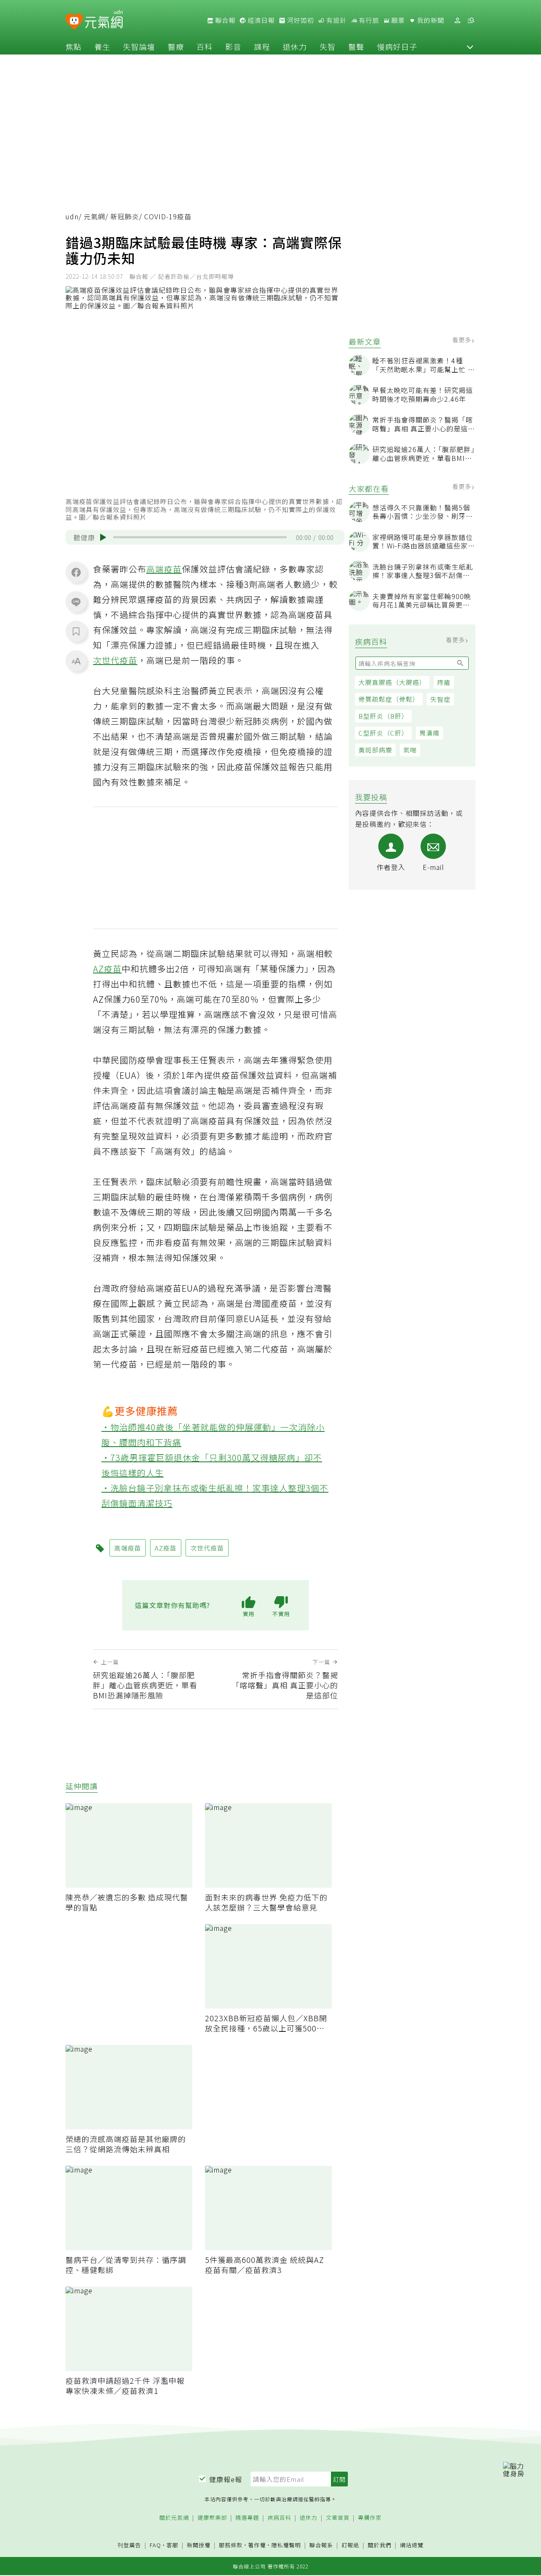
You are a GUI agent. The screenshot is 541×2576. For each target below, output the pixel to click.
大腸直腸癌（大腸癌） (392, 682)
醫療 (176, 46)
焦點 (74, 46)
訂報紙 (350, 2545)
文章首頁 (338, 2518)
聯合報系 (321, 2545)
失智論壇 (139, 46)
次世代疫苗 (115, 660)
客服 (172, 2545)
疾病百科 (279, 2518)
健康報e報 (226, 2479)
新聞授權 (199, 2545)
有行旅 (368, 20)
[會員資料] (457, 20)
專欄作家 (370, 2518)
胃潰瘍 (429, 733)
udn (72, 216)
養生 (102, 46)
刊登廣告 (129, 2545)
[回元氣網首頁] (104, 20)
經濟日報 (260, 20)
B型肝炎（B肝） (383, 716)
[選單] (471, 20)
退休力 (295, 46)
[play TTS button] (103, 537)
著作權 (257, 2545)
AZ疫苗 (107, 969)
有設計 (336, 20)
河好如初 (300, 20)
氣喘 (410, 750)
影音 (233, 46)
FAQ (155, 2545)
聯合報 (224, 20)
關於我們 (380, 2545)
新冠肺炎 (125, 216)
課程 (262, 46)
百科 (205, 46)
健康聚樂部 (212, 2518)
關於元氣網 (174, 2518)
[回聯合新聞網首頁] (74, 22)
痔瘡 (444, 682)
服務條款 (231, 2545)
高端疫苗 (164, 569)
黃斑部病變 (375, 750)
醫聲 (356, 46)
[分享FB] (76, 572)
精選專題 (247, 2518)
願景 (397, 20)
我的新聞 (430, 20)
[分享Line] (76, 602)
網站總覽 (412, 2545)
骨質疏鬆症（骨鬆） (389, 699)
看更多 (463, 340)
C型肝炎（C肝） (383, 733)
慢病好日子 (397, 46)
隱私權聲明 (286, 2545)
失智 (328, 46)
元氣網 (94, 216)
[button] (470, 46)
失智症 (440, 699)
